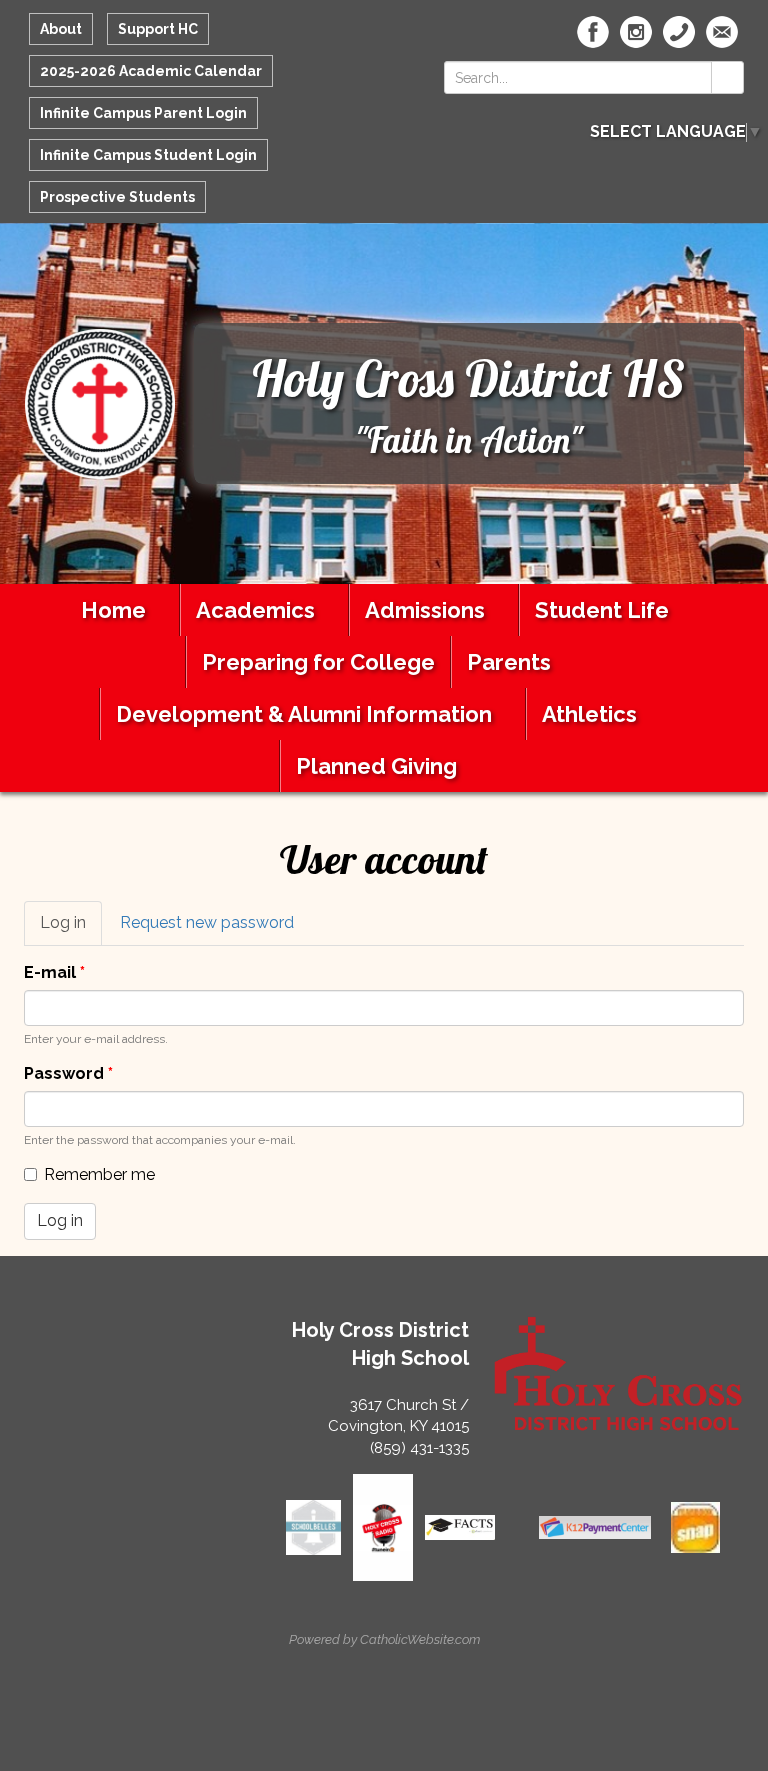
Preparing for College (318, 662)
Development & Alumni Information (304, 714)
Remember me (99, 1174)
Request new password (207, 922)
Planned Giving (376, 766)
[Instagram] (636, 32)
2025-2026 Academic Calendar (151, 71)
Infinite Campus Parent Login (143, 113)
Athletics (589, 714)
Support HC (158, 29)
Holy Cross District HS (468, 378)
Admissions (425, 610)
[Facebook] (593, 32)
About (61, 29)
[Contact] (679, 32)
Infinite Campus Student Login (148, 155)
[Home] (100, 402)
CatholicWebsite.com (420, 1639)
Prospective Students (117, 197)
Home (113, 610)
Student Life (602, 610)
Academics (255, 610)
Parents (509, 662)
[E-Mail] (722, 32)
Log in (71, 929)
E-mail (54, 972)
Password (68, 1073)
